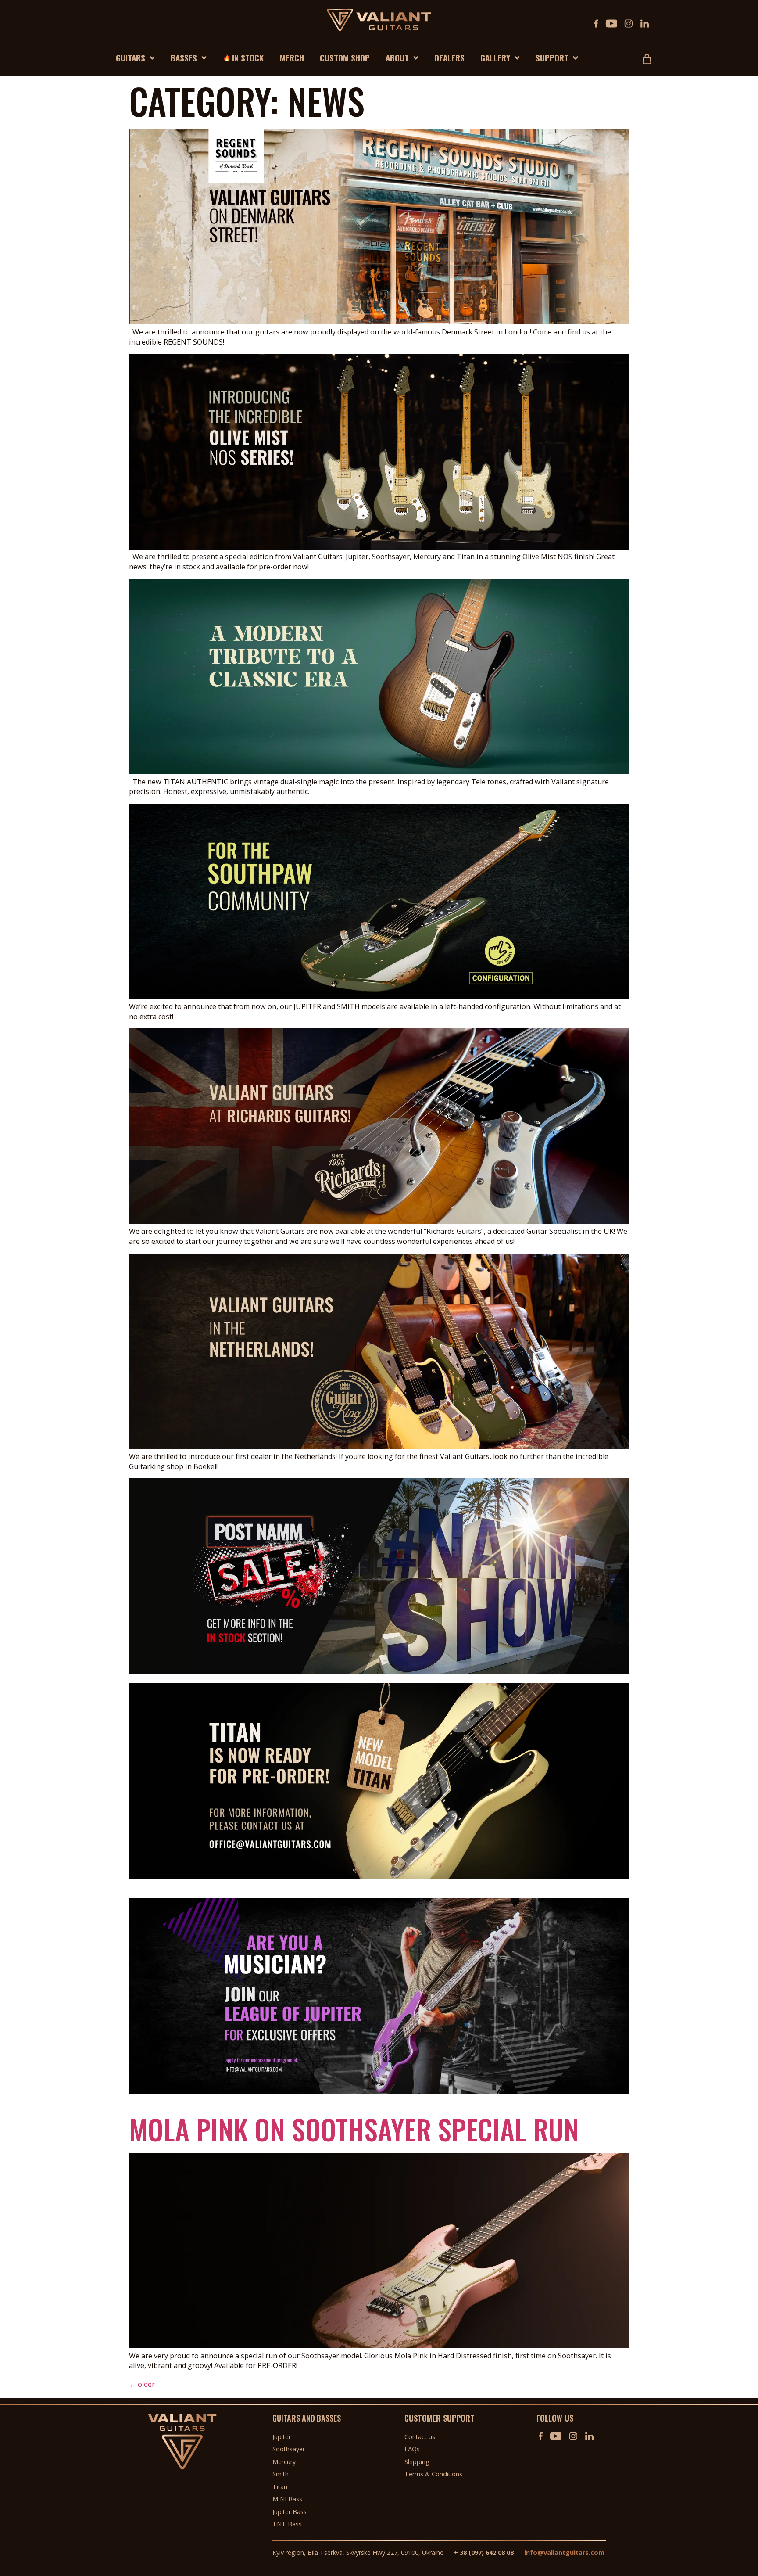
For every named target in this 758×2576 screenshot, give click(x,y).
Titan (280, 2487)
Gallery (495, 57)
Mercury (284, 2462)
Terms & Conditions (433, 2474)
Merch (292, 57)
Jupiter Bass (290, 2512)
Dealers (449, 57)
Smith (281, 2474)
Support (552, 57)
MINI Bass (287, 2499)
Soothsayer (289, 2449)
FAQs (412, 2449)
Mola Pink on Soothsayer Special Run (354, 2129)
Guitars (131, 57)
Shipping (417, 2462)
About (397, 57)
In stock (248, 57)
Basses (184, 57)
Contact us (420, 2437)
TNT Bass (287, 2524)
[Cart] (649, 55)
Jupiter (282, 2437)
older (142, 2384)
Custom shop (345, 57)
